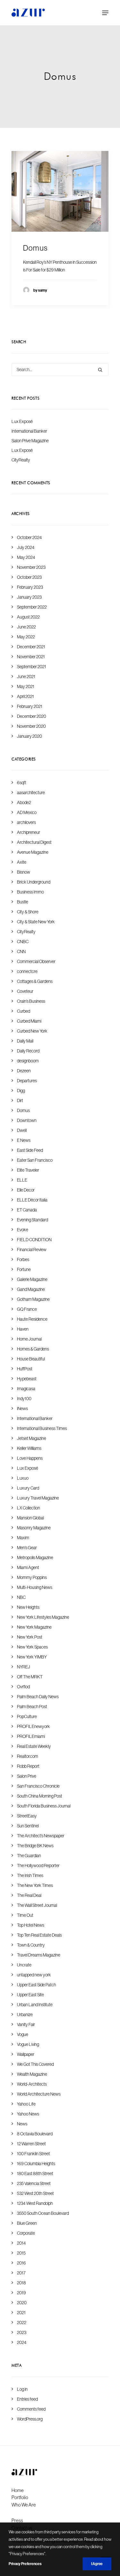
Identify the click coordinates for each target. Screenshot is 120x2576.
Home (18, 2490)
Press (17, 2520)
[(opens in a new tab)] (60, 191)
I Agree (97, 2564)
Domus (35, 248)
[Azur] (28, 13)
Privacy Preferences (25, 2564)
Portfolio (20, 2497)
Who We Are (24, 2505)
